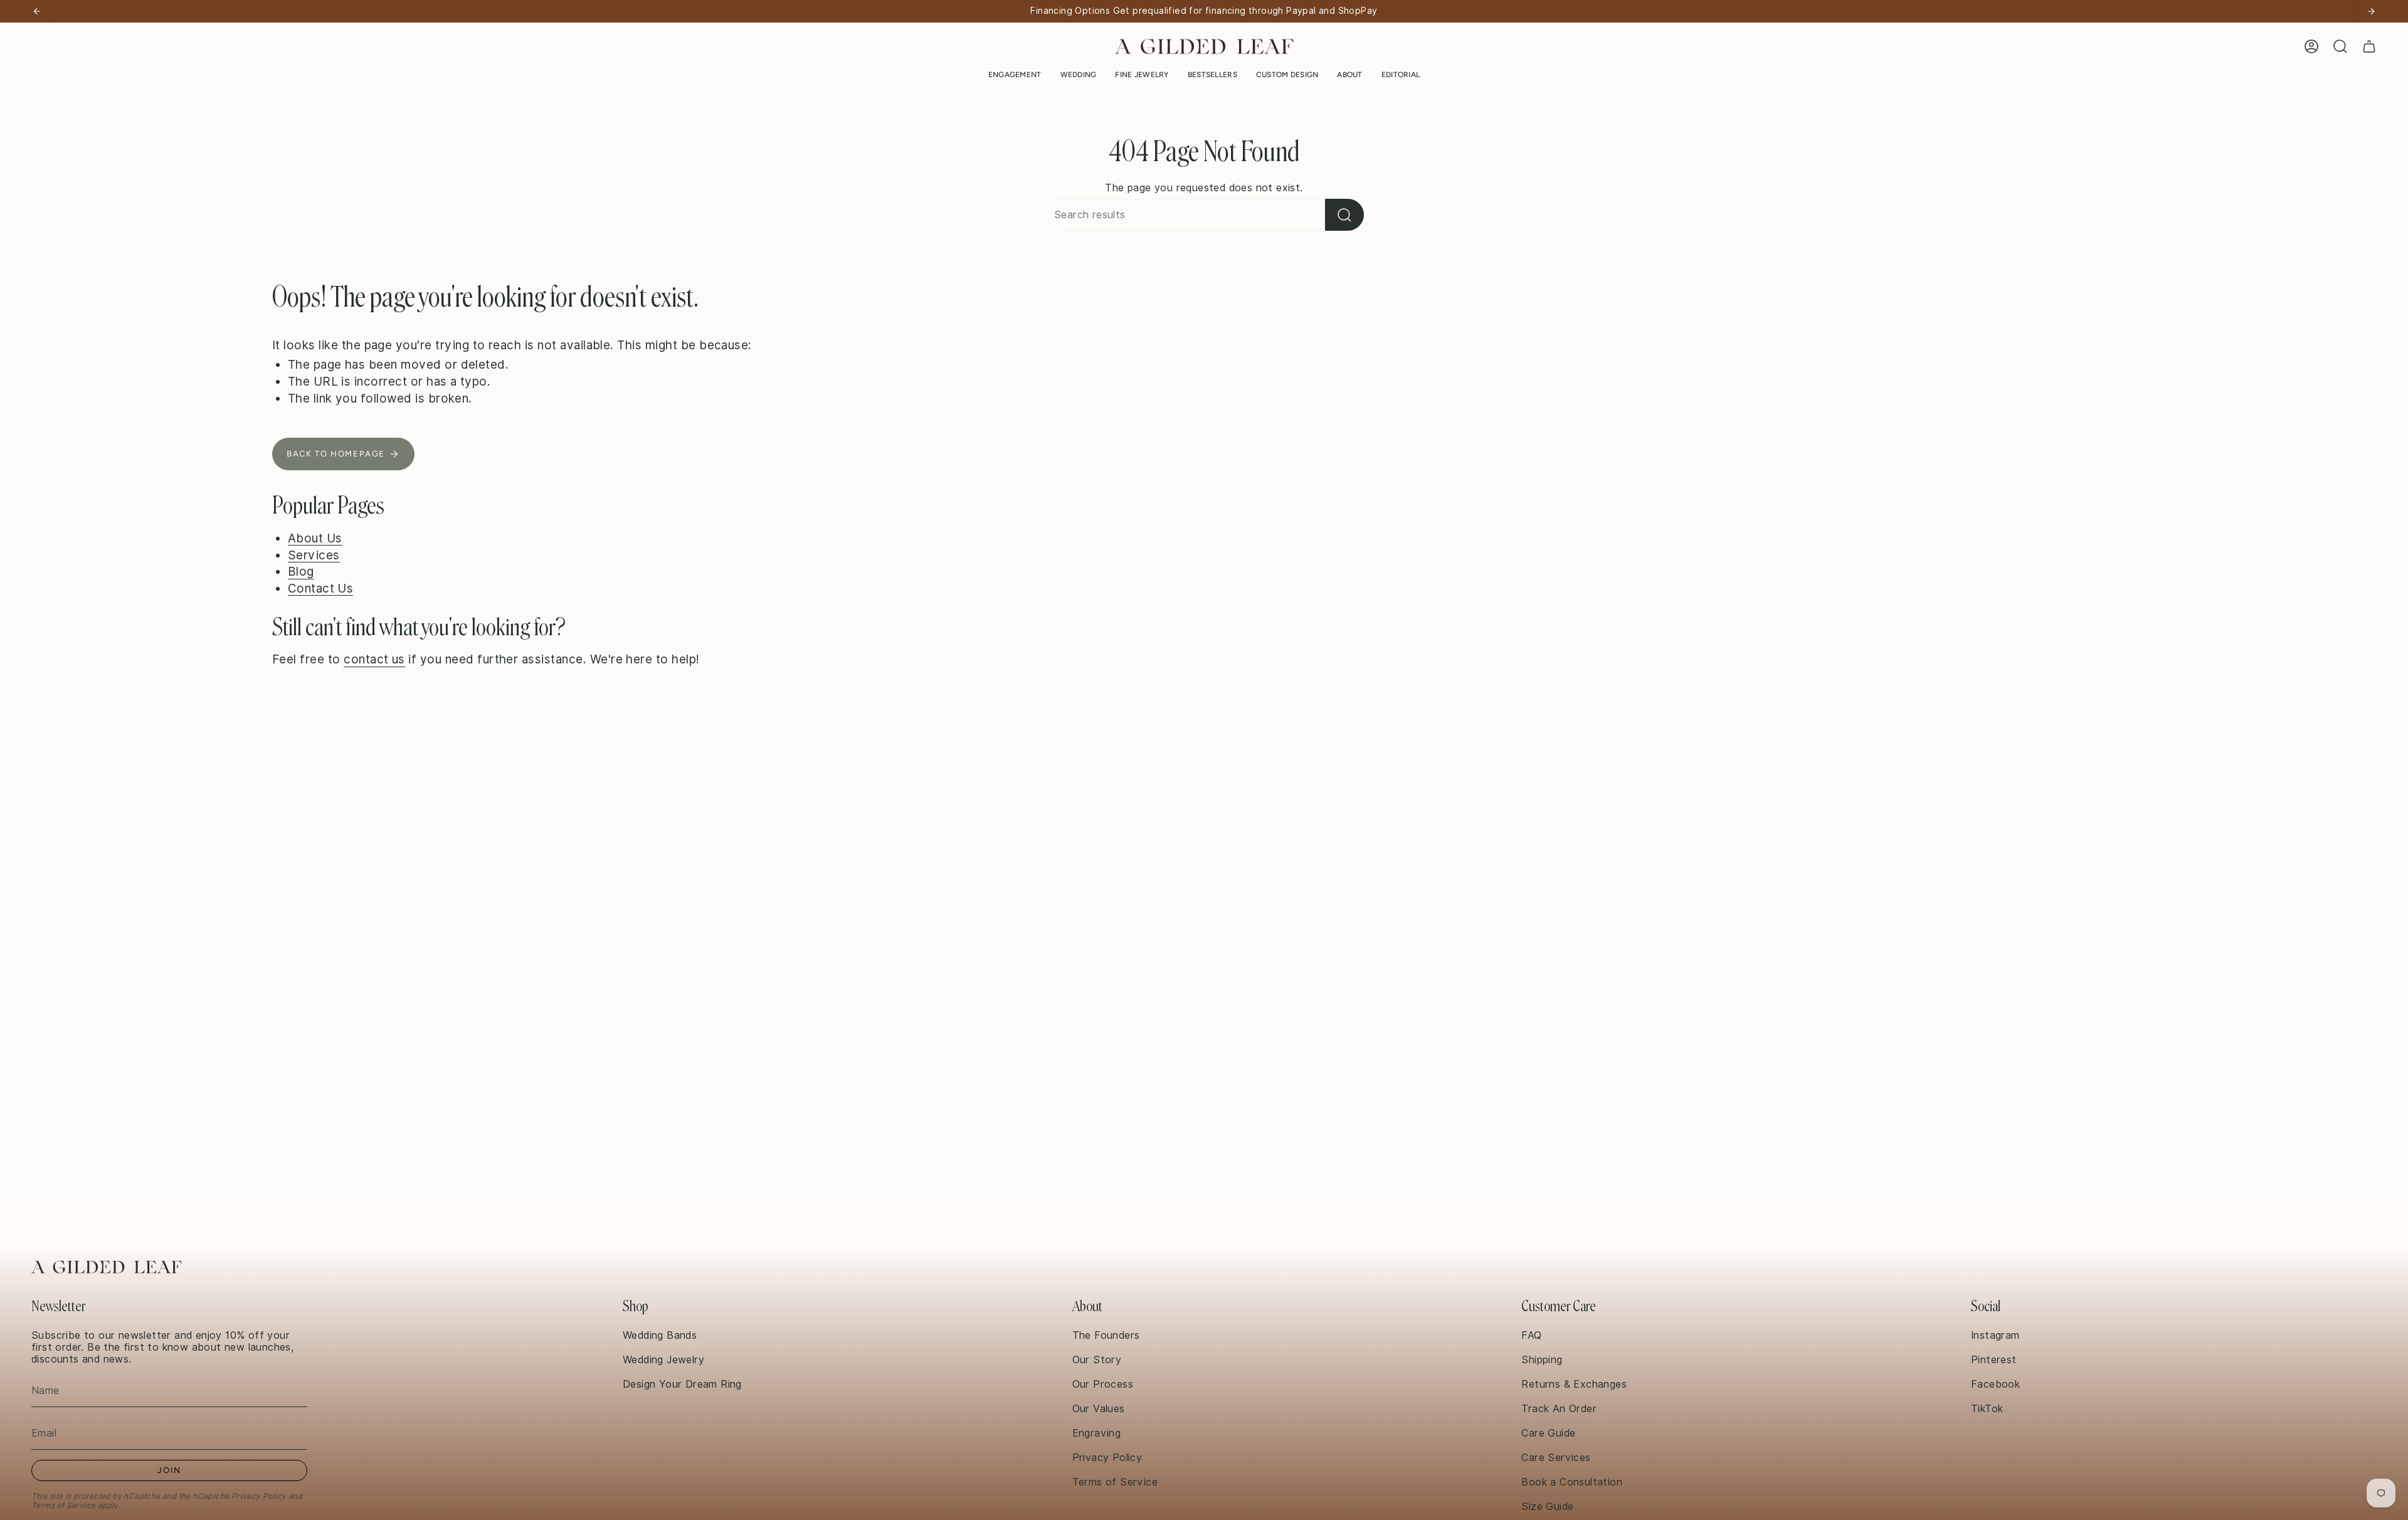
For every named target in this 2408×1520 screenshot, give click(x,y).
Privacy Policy (259, 1496)
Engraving (1097, 1433)
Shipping (1542, 1360)
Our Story (1097, 1360)
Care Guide (1548, 1433)
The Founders (1106, 1335)
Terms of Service (63, 1505)
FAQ (1531, 1335)
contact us (374, 659)
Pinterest (1994, 1360)
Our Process (1103, 1384)
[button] (1015, 75)
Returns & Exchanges (1574, 1384)
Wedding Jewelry (663, 1360)
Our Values (1099, 1409)
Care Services (1556, 1458)
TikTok (1987, 1409)
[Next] (2371, 11)
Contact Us (321, 588)
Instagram (1995, 1335)
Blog (301, 571)
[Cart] (2369, 46)
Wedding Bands (660, 1335)
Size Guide (1547, 1507)
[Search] (1344, 215)
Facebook (1995, 1384)
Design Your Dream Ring (682, 1384)
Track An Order (1559, 1409)
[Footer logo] (107, 1267)
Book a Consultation (1572, 1482)
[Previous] (37, 11)
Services (314, 555)
